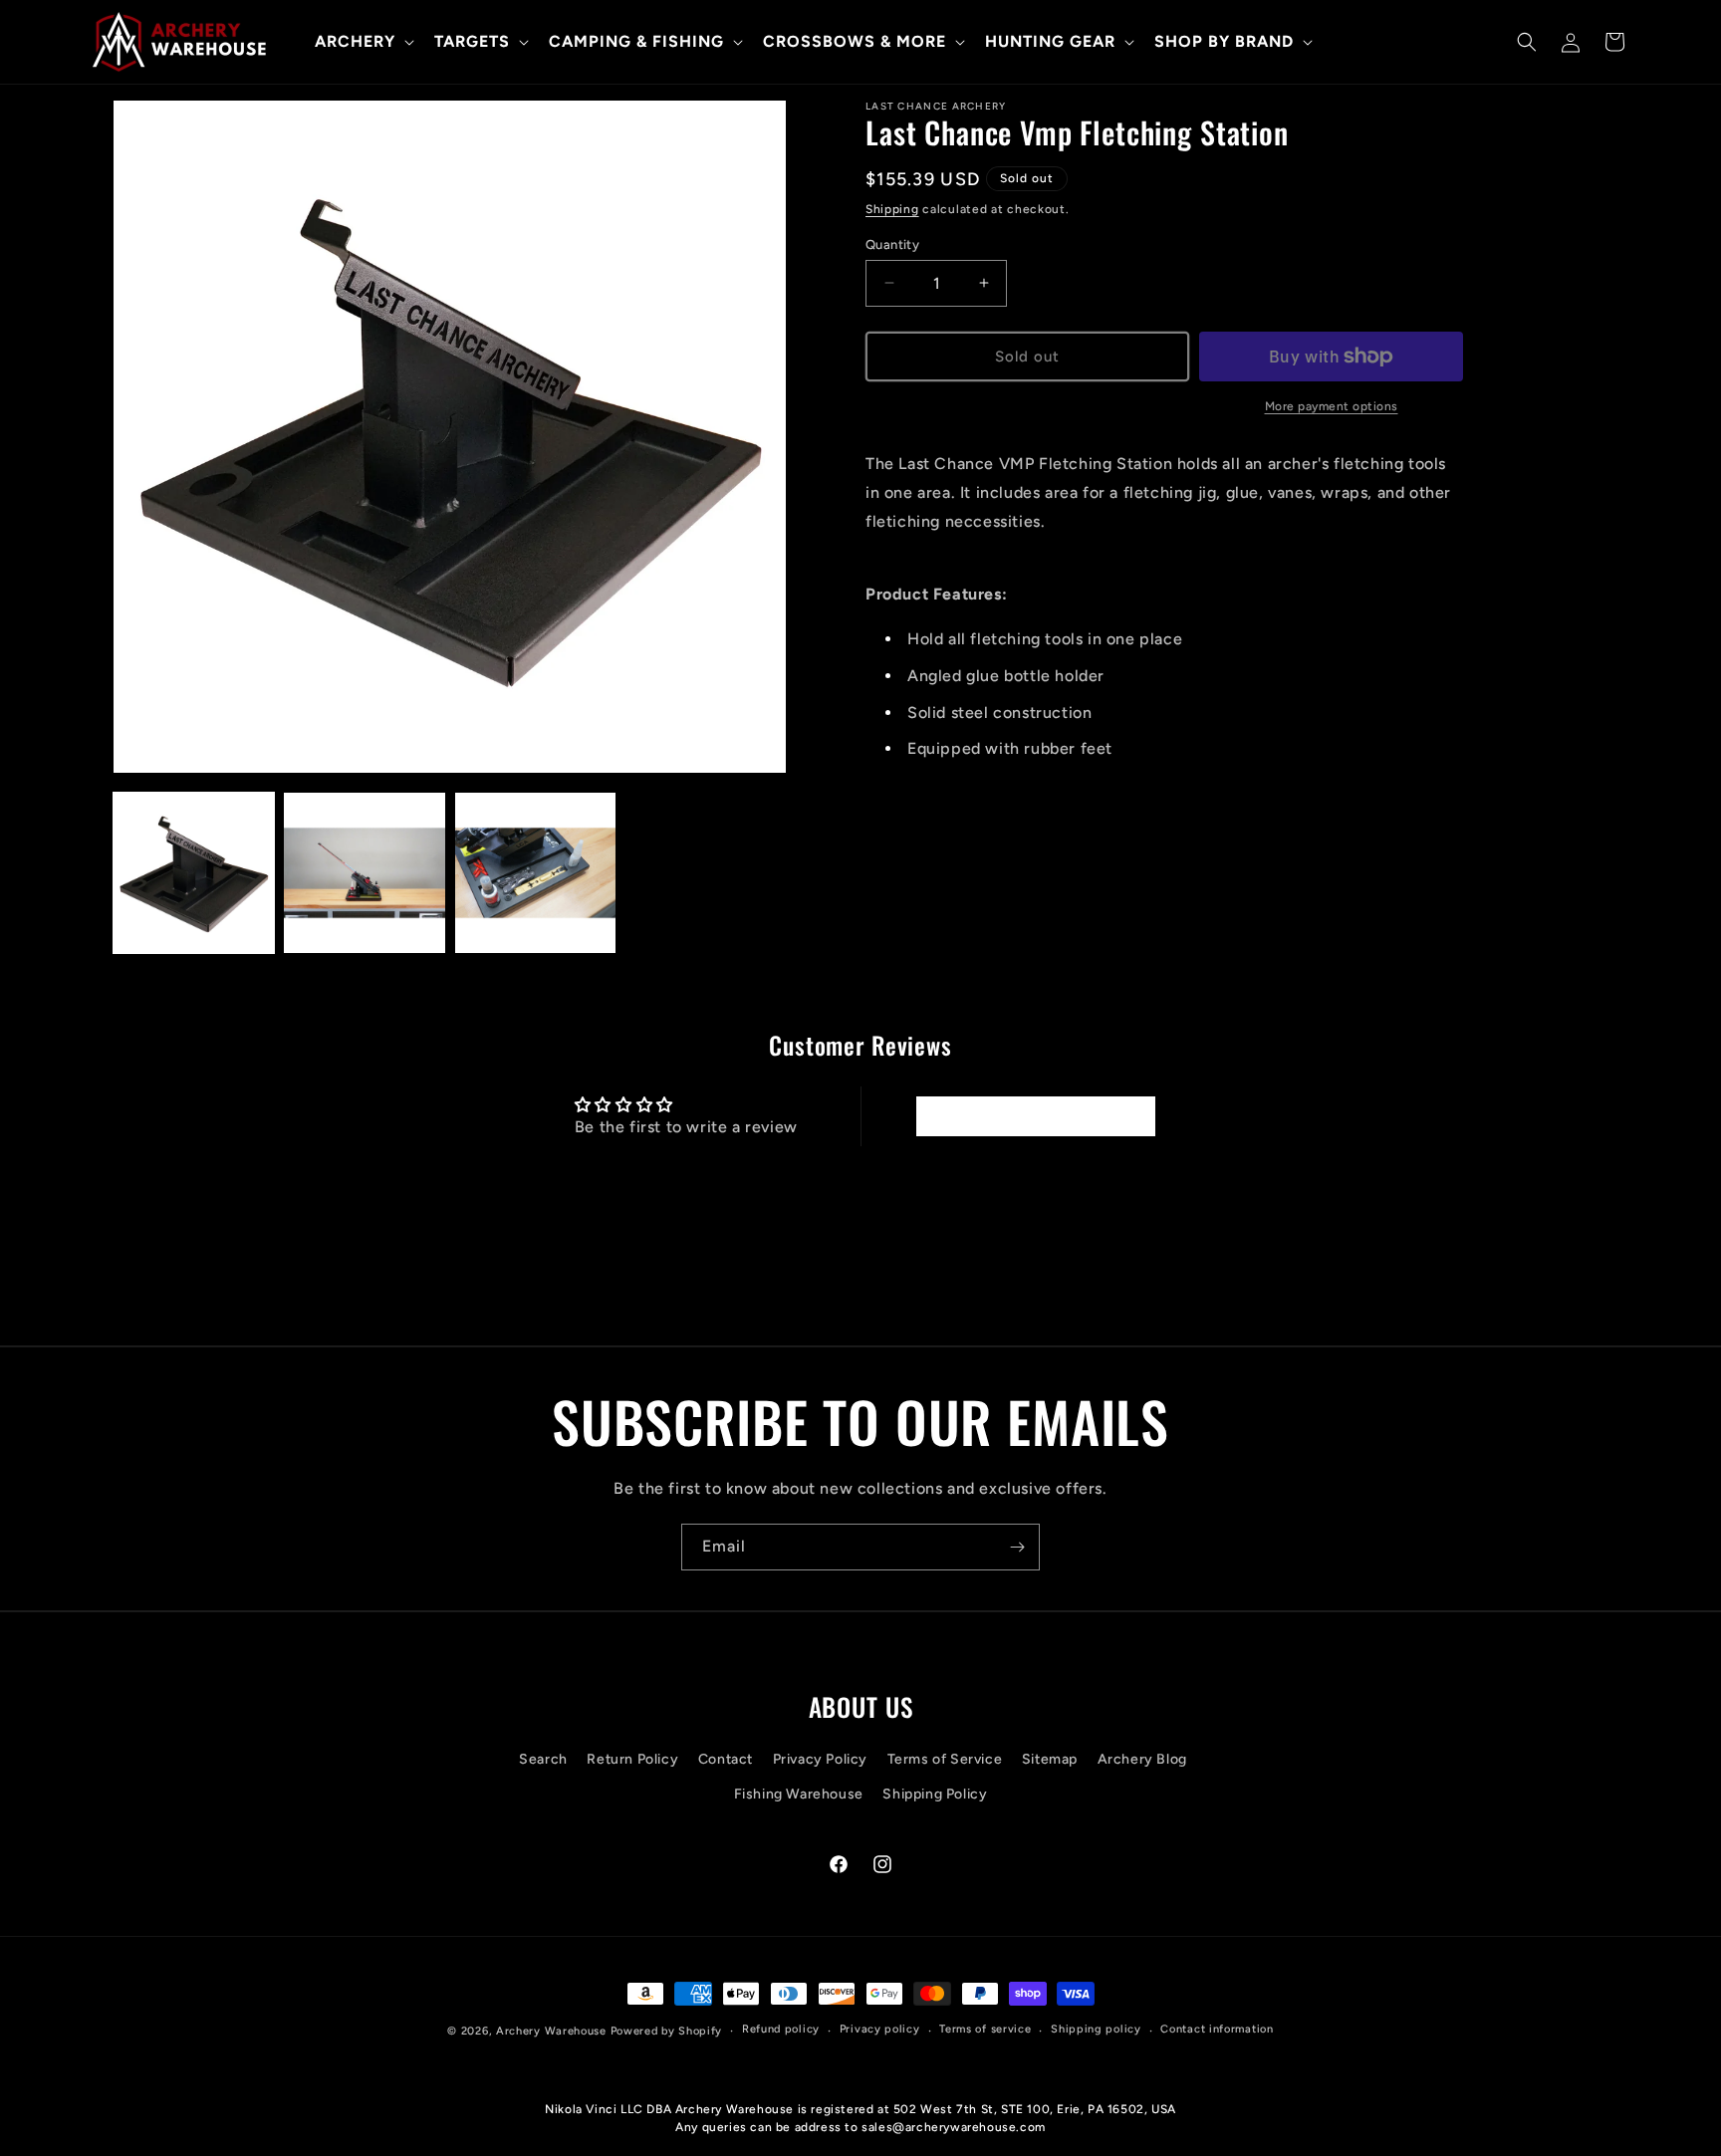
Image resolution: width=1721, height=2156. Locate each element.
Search (543, 1759)
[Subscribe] (1017, 1547)
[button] (363, 42)
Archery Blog (1142, 1759)
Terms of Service (945, 1759)
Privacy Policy (820, 1759)
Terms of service (985, 2029)
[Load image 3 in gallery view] (535, 873)
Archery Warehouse (551, 2031)
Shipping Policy (935, 1794)
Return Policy (632, 1759)
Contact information (1217, 2029)
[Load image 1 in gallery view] (194, 873)
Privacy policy (880, 2029)
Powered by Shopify (667, 2031)
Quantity (892, 243)
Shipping (892, 209)
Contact (726, 1759)
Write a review (1035, 1116)
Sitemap (1050, 1759)
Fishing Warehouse (799, 1794)
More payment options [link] (1332, 406)
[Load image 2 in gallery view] (364, 873)
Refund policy (781, 2029)
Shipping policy (1096, 2029)
